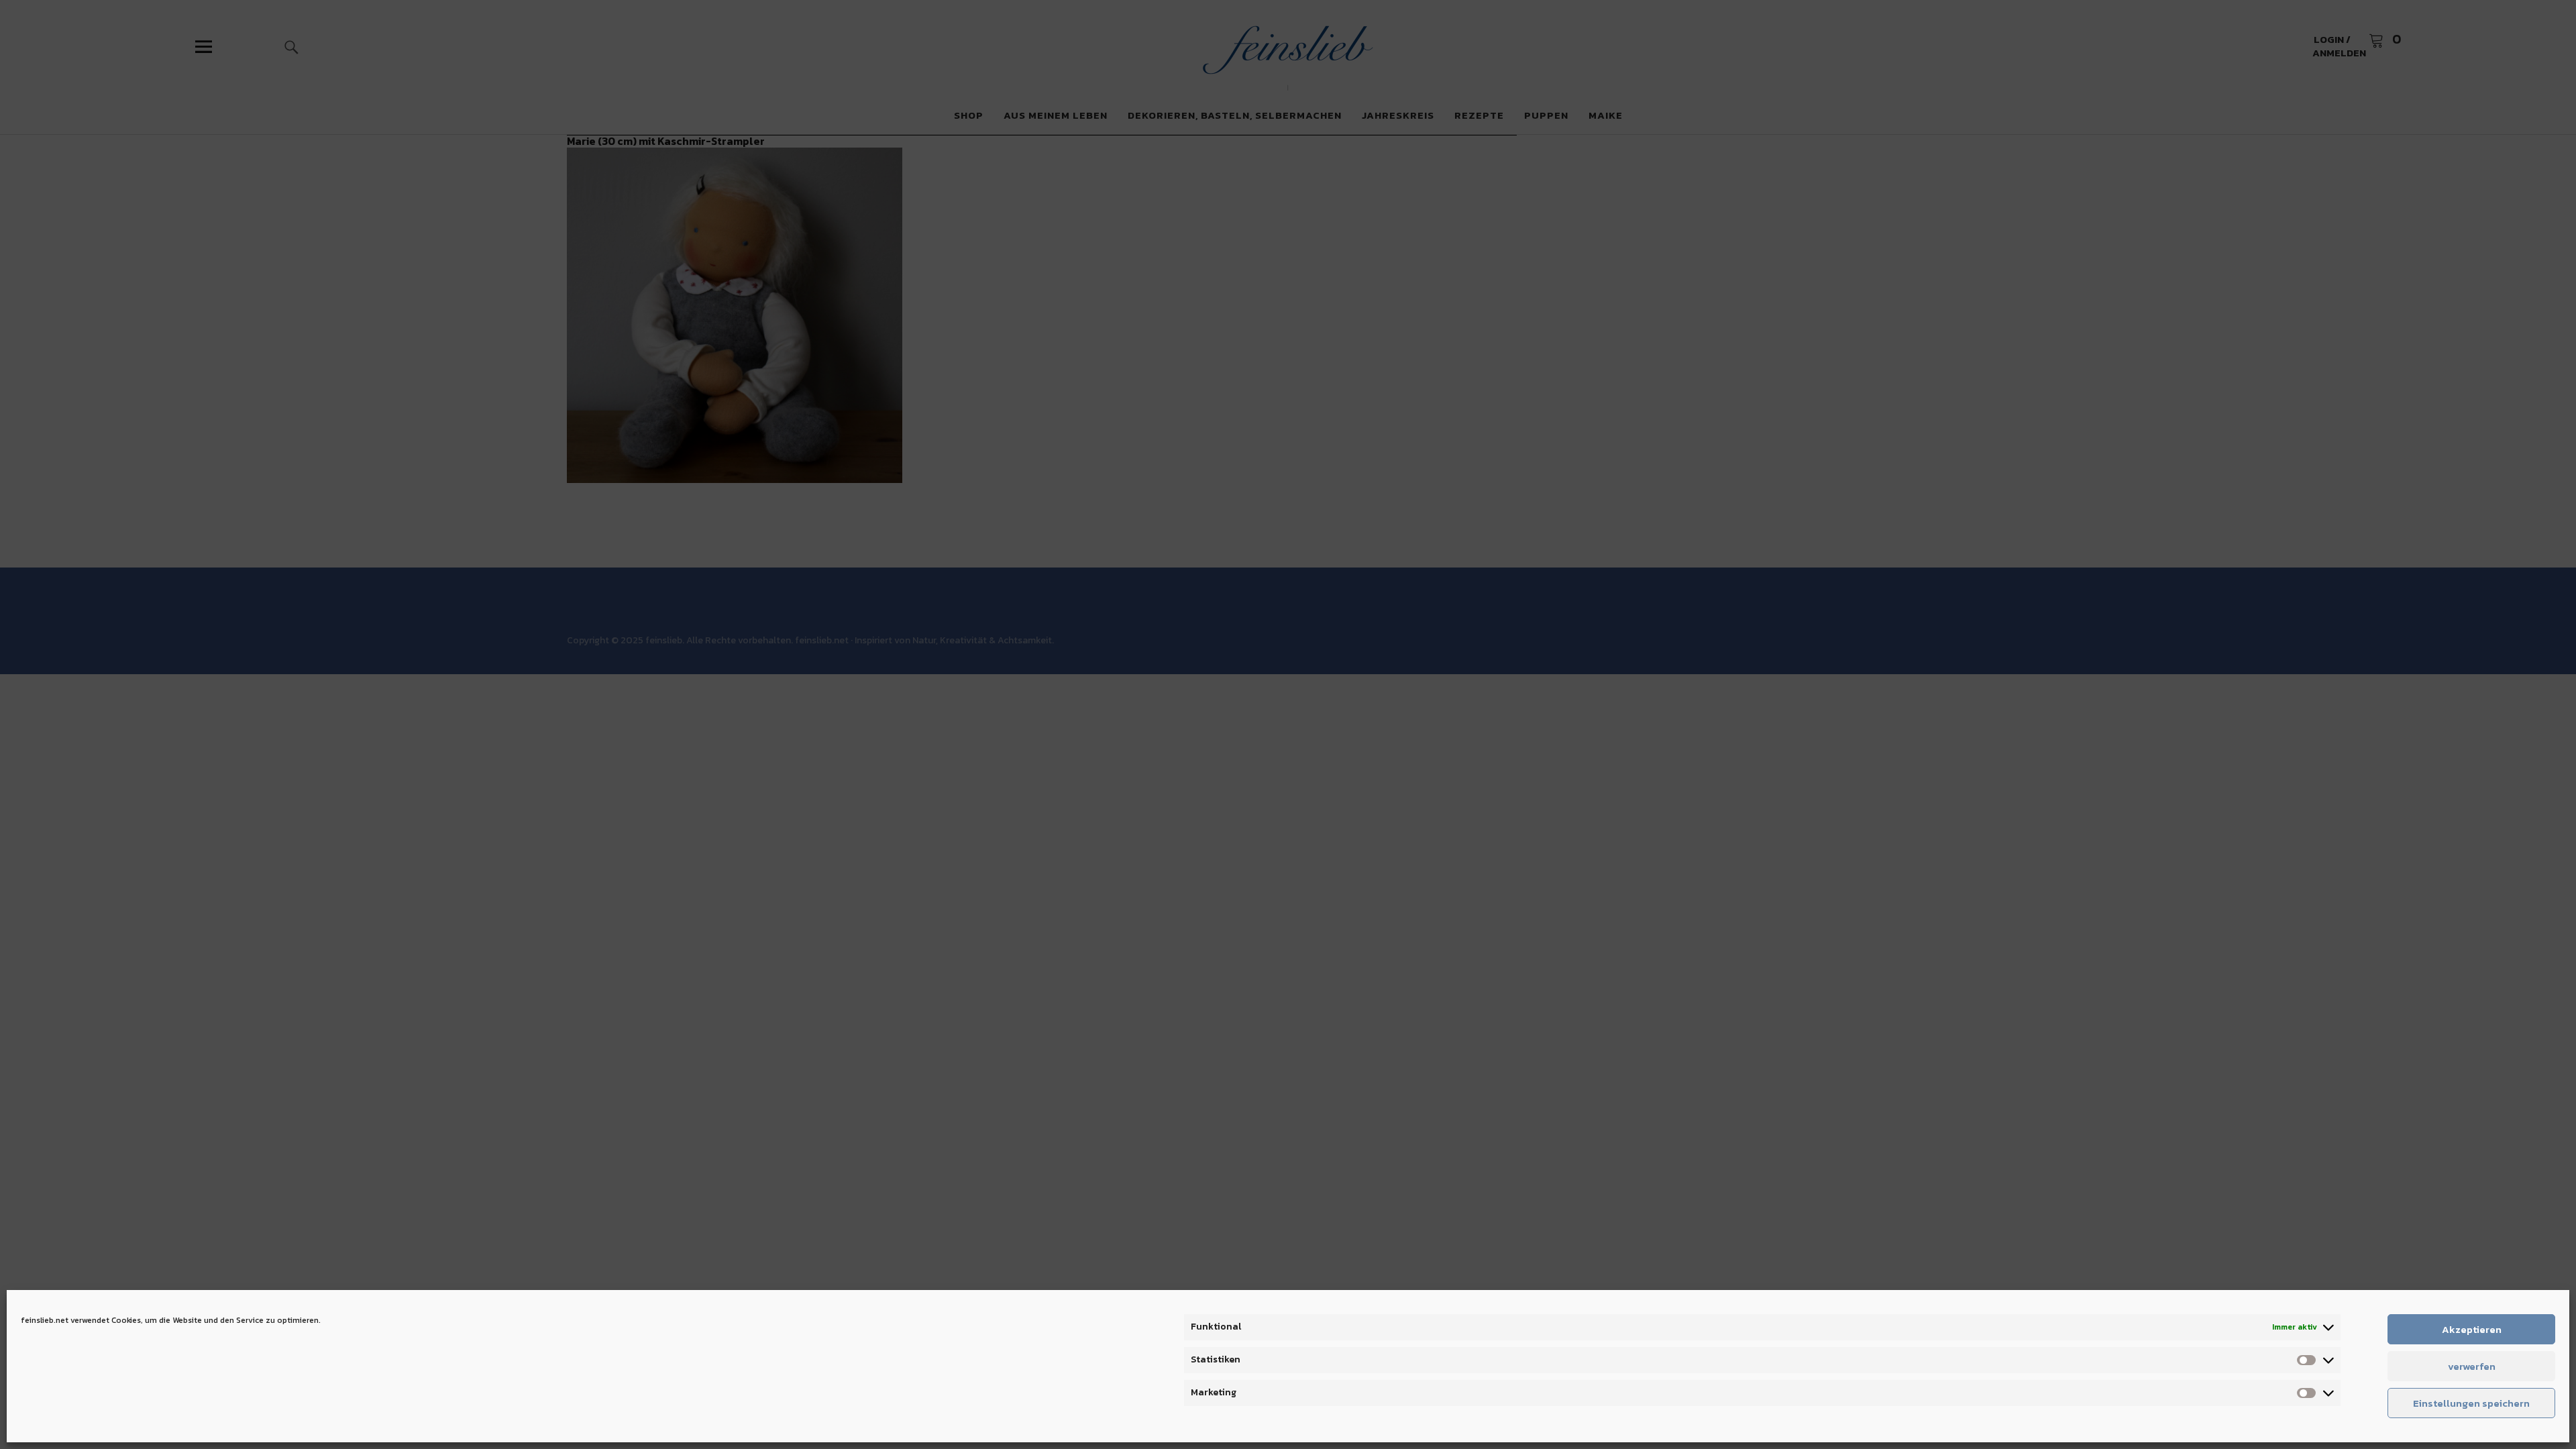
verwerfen (2472, 1366)
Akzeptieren (2472, 1329)
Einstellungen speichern (2471, 1403)
